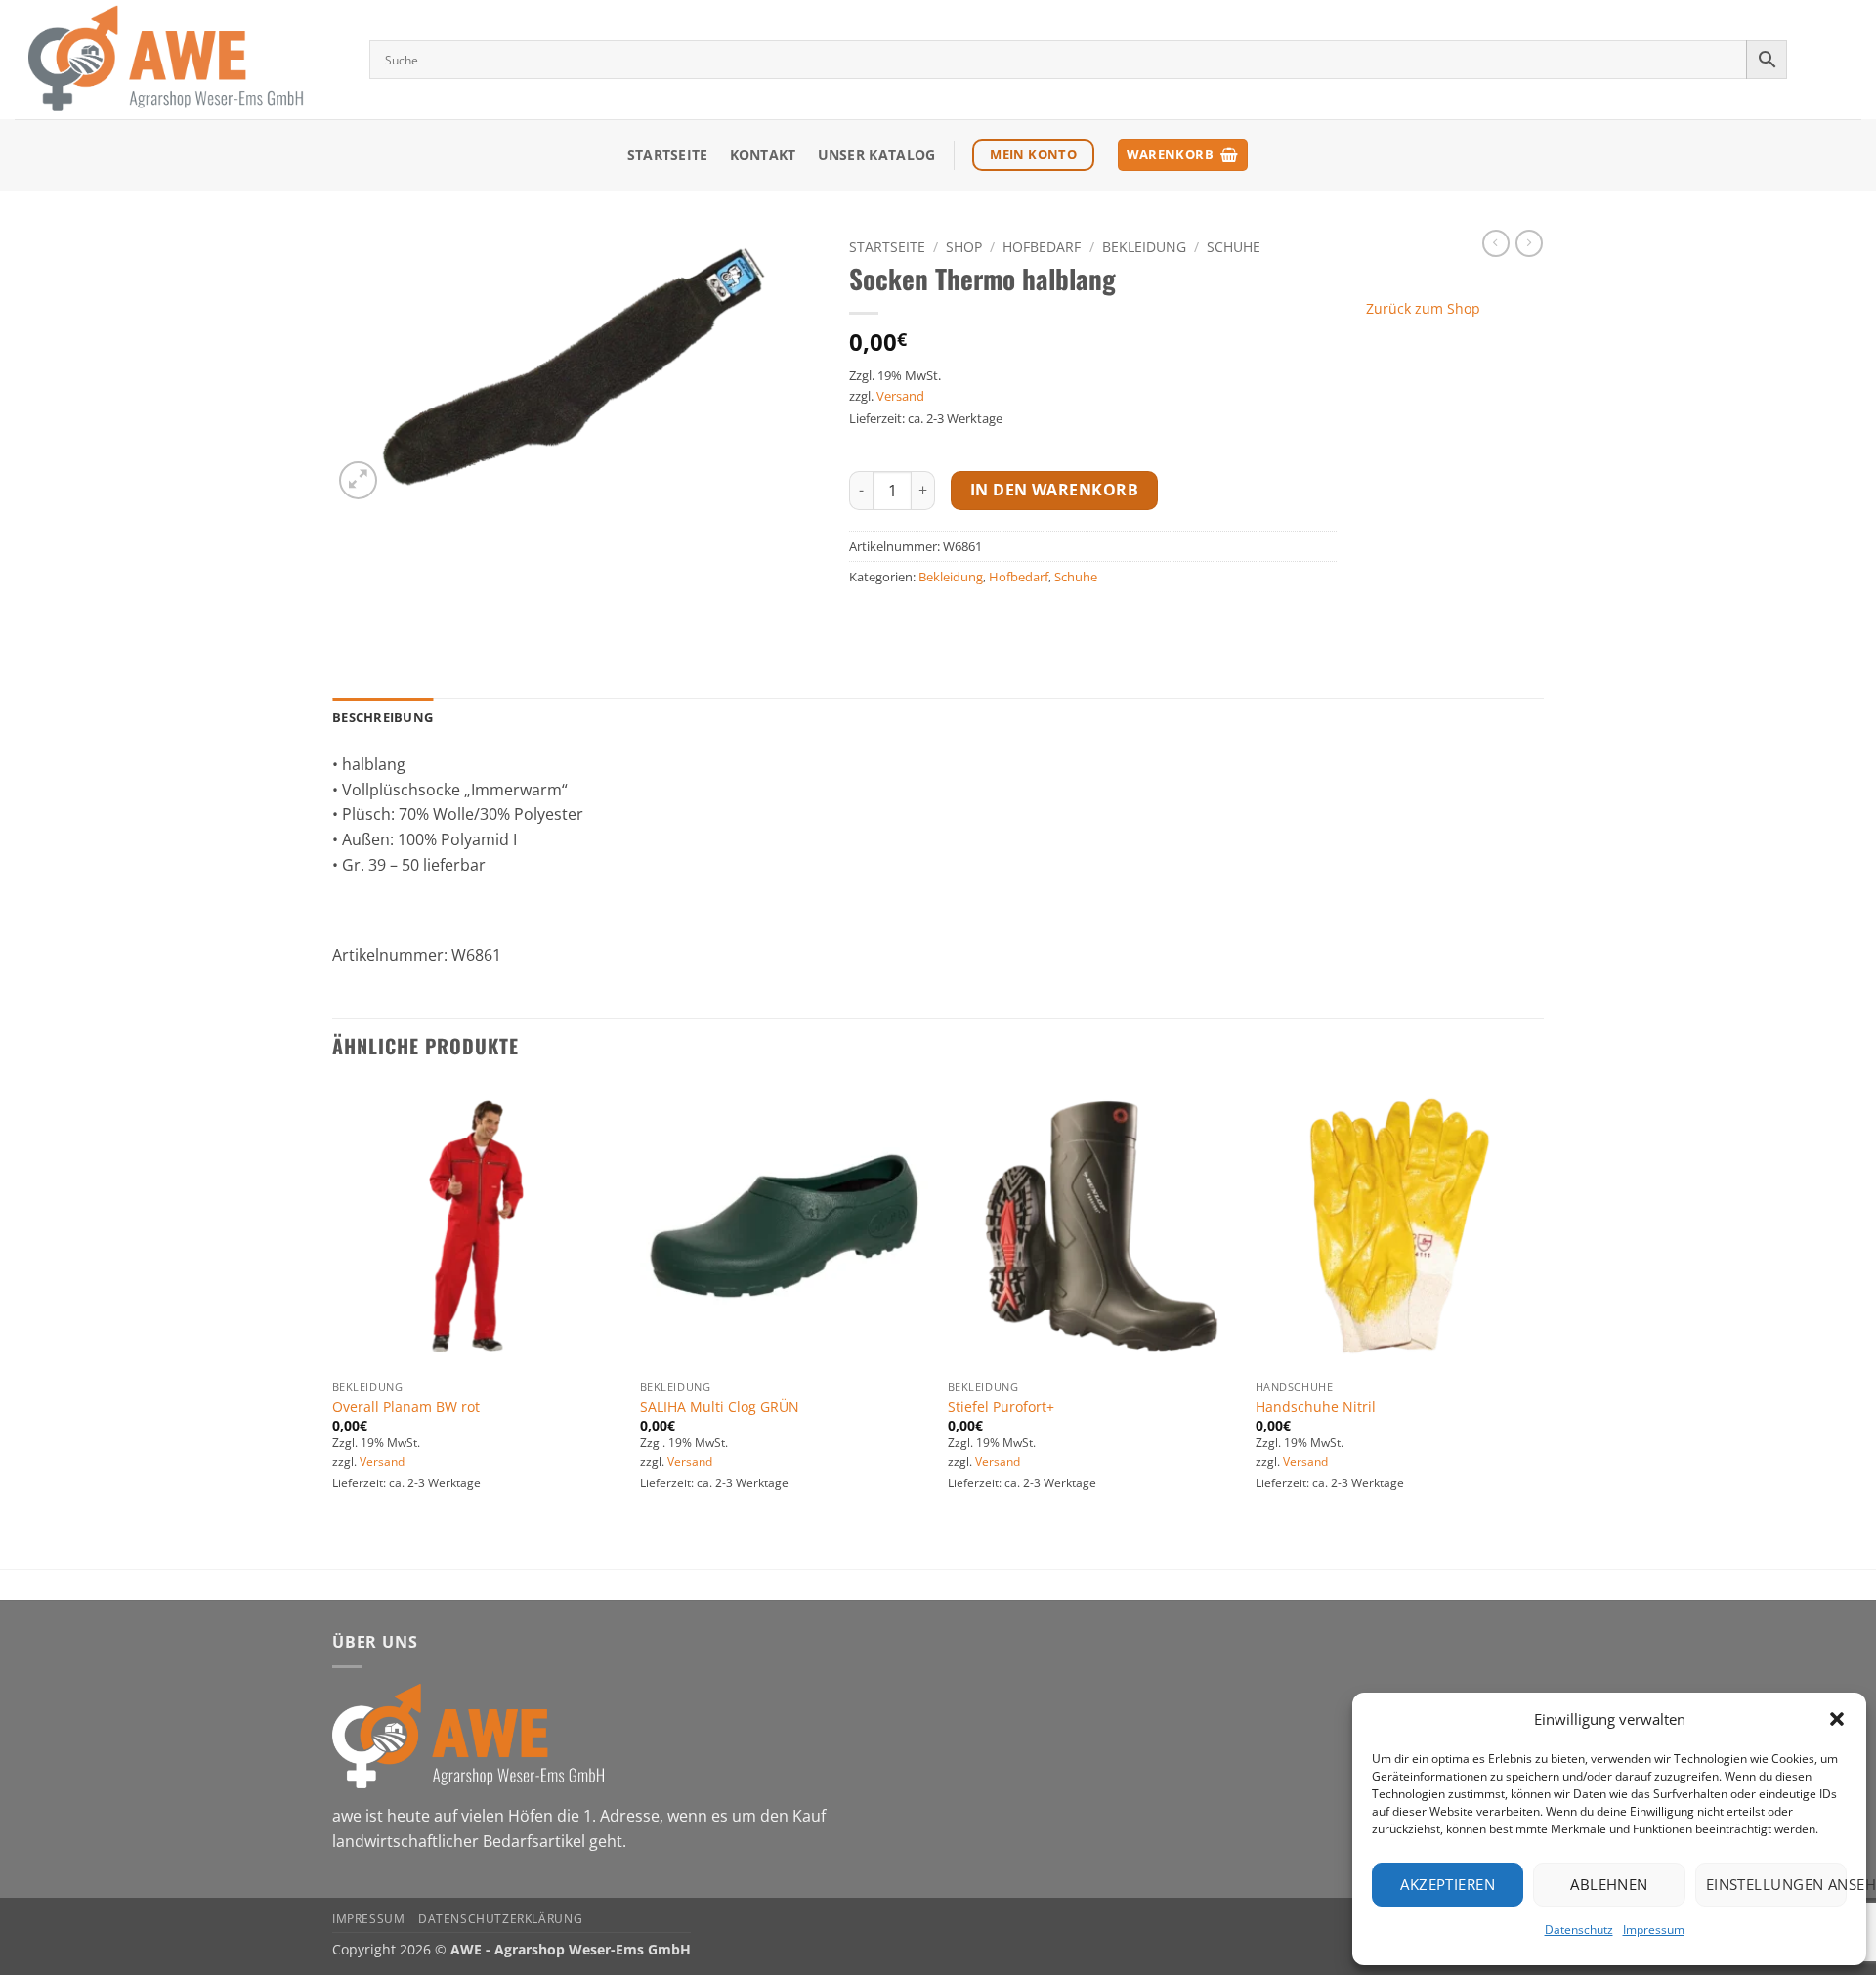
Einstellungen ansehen (1776, 1884)
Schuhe (1234, 247)
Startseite (668, 155)
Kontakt (763, 155)
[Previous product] (1529, 243)
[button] (1837, 1719)
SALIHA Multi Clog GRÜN (720, 1407)
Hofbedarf (1042, 247)
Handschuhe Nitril (1316, 1407)
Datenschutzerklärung (500, 1919)
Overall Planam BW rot (406, 1407)
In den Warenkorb (1054, 490)
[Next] (1543, 1324)
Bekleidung (1144, 247)
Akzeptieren (1448, 1884)
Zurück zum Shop (1423, 308)
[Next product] (1496, 243)
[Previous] (333, 1324)
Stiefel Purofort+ (1001, 1407)
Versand (900, 396)
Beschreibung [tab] (383, 717)
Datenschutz (1579, 1930)
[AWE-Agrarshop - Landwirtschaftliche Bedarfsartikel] (177, 60)
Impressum (1654, 1930)
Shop (964, 247)
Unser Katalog (877, 155)
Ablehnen (1609, 1884)
